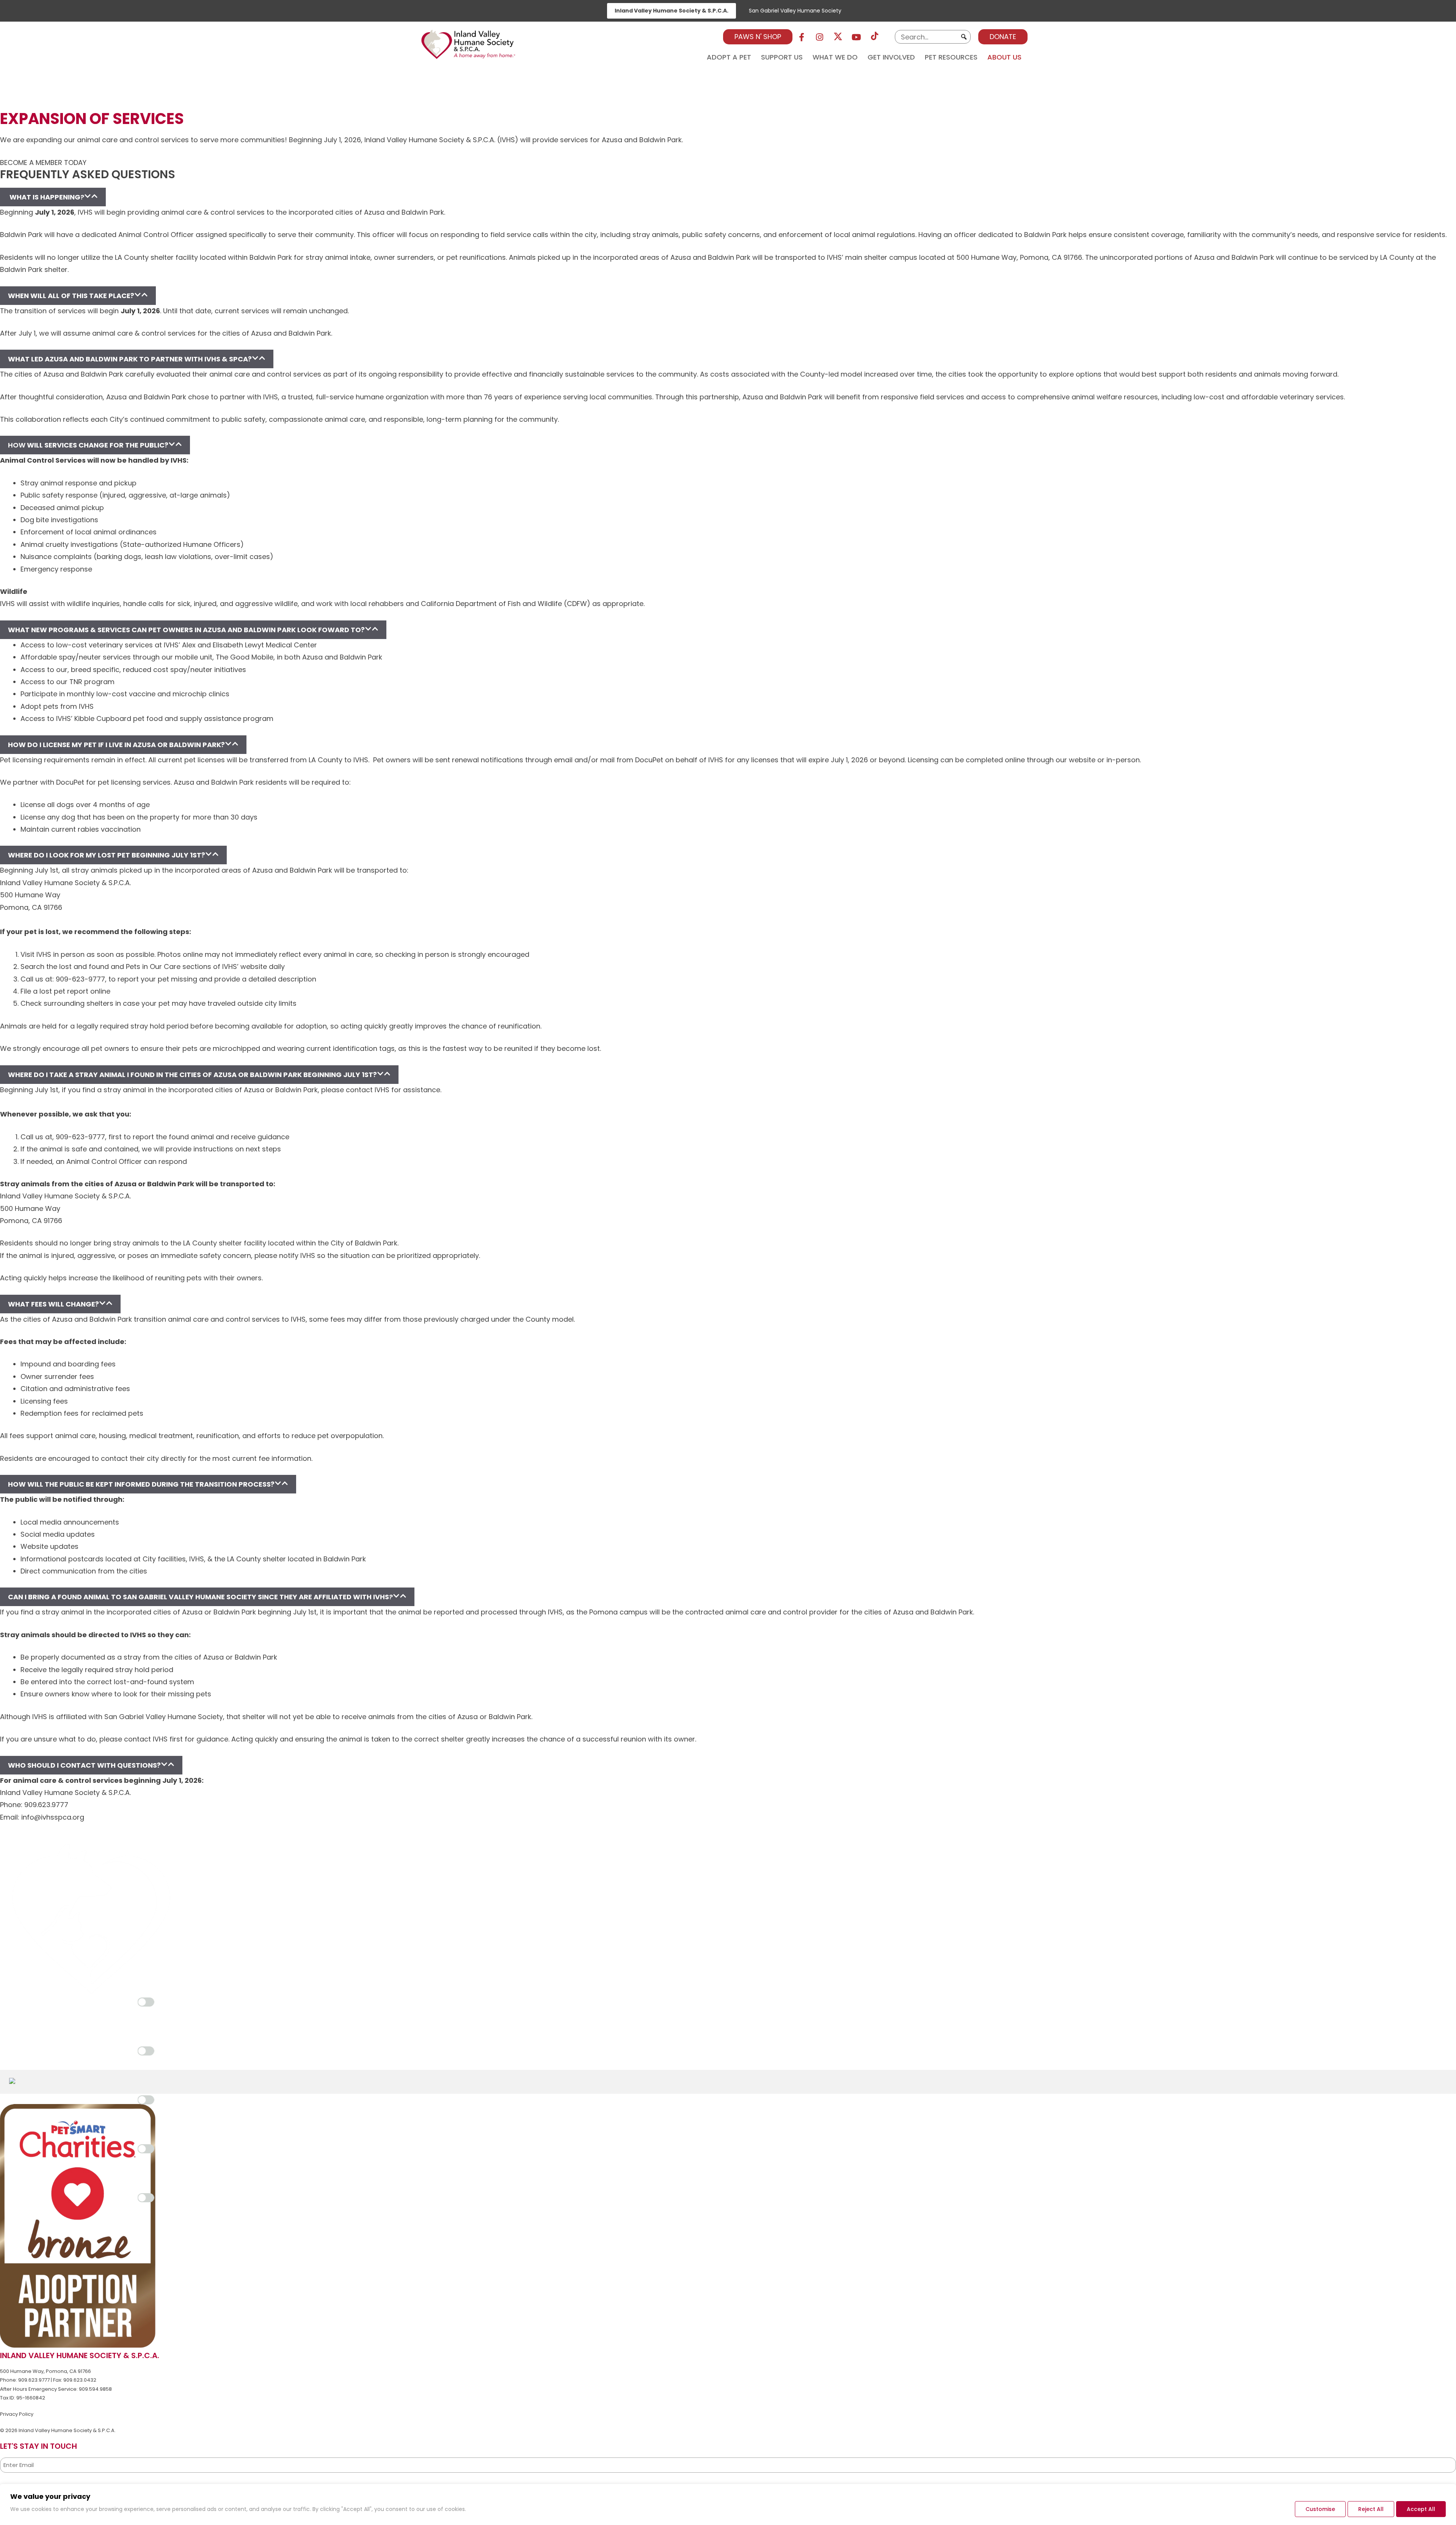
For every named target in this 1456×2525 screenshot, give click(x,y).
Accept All (1421, 2509)
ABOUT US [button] (1004, 56)
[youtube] (857, 37)
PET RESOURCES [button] (951, 56)
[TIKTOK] (875, 37)
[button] (964, 37)
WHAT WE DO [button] (835, 56)
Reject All (1371, 2509)
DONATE (1003, 37)
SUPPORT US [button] (782, 56)
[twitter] (838, 37)
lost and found (84, 967)
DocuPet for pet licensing (98, 782)
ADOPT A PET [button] (729, 56)
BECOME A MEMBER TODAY (43, 163)
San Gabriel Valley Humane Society (795, 11)
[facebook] (802, 37)
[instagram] (820, 37)
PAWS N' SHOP (758, 37)
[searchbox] (933, 37)
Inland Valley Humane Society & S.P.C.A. (672, 11)
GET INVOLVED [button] (891, 56)
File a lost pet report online (65, 991)
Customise (1320, 2509)
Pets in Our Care (153, 967)
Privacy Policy (17, 2414)
